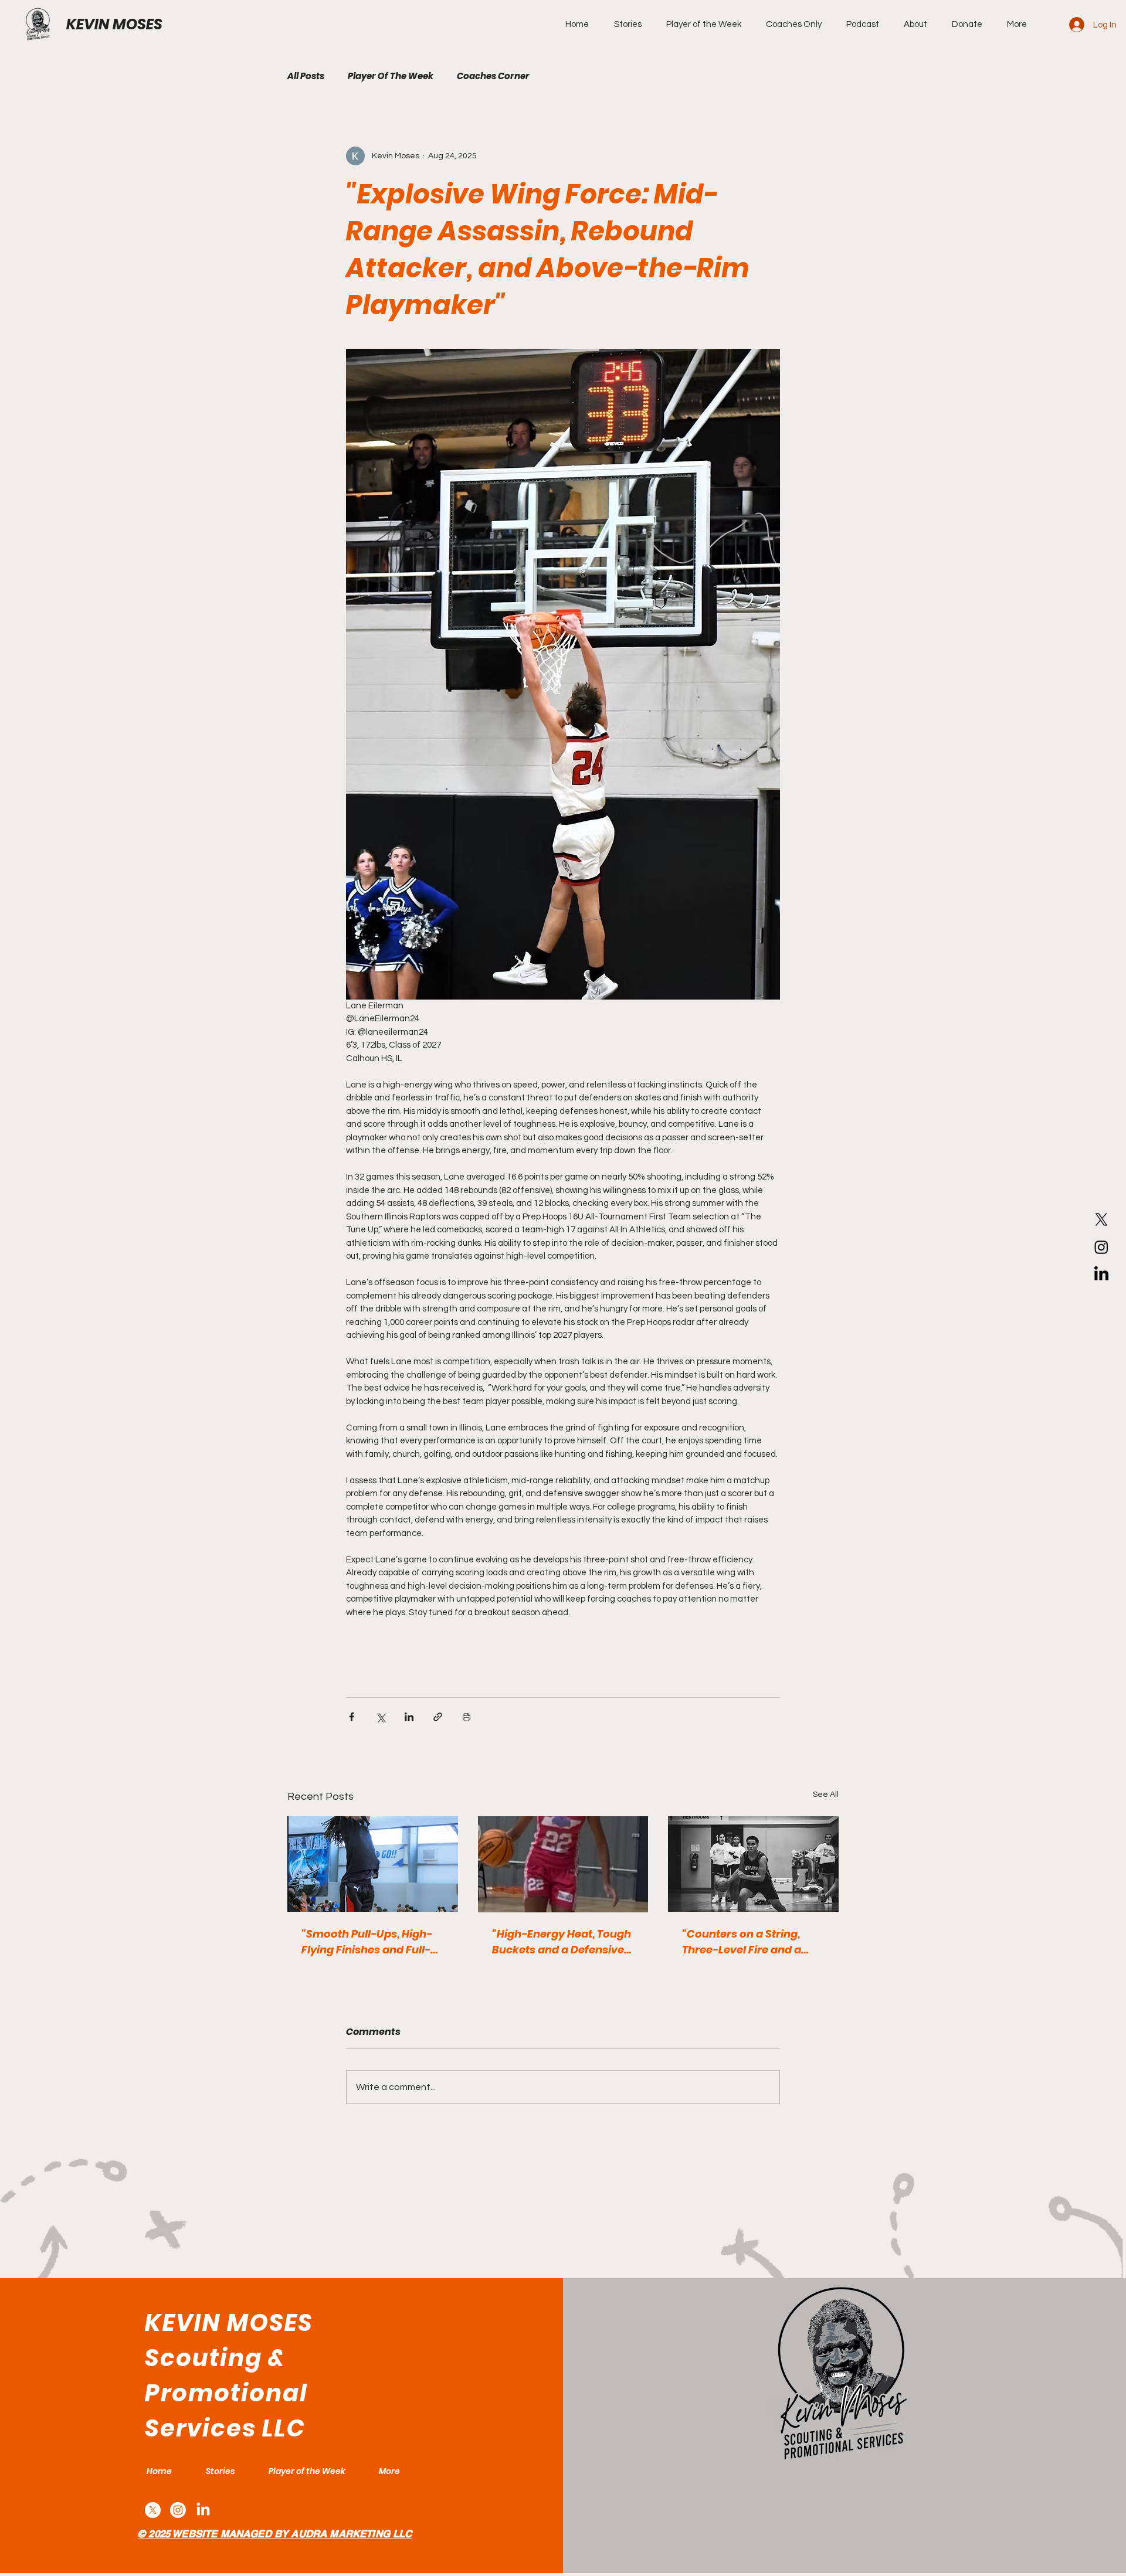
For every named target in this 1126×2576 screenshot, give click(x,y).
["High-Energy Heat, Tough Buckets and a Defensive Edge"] (563, 1864)
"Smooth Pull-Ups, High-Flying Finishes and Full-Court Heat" (367, 1942)
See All (826, 1795)
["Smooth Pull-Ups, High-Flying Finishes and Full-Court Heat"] (373, 1864)
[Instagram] (1101, 1247)
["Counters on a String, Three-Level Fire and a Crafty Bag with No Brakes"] (753, 1864)
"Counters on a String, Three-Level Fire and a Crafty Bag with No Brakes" (742, 1942)
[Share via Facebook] (352, 1717)
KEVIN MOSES (114, 24)
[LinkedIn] (1101, 1275)
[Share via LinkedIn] (409, 1717)
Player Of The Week (391, 76)
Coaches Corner (493, 76)
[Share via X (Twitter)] (380, 1717)
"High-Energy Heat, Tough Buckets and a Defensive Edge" (562, 1942)
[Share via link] (438, 1717)
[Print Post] (467, 1717)
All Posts (306, 76)
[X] (1101, 1219)
